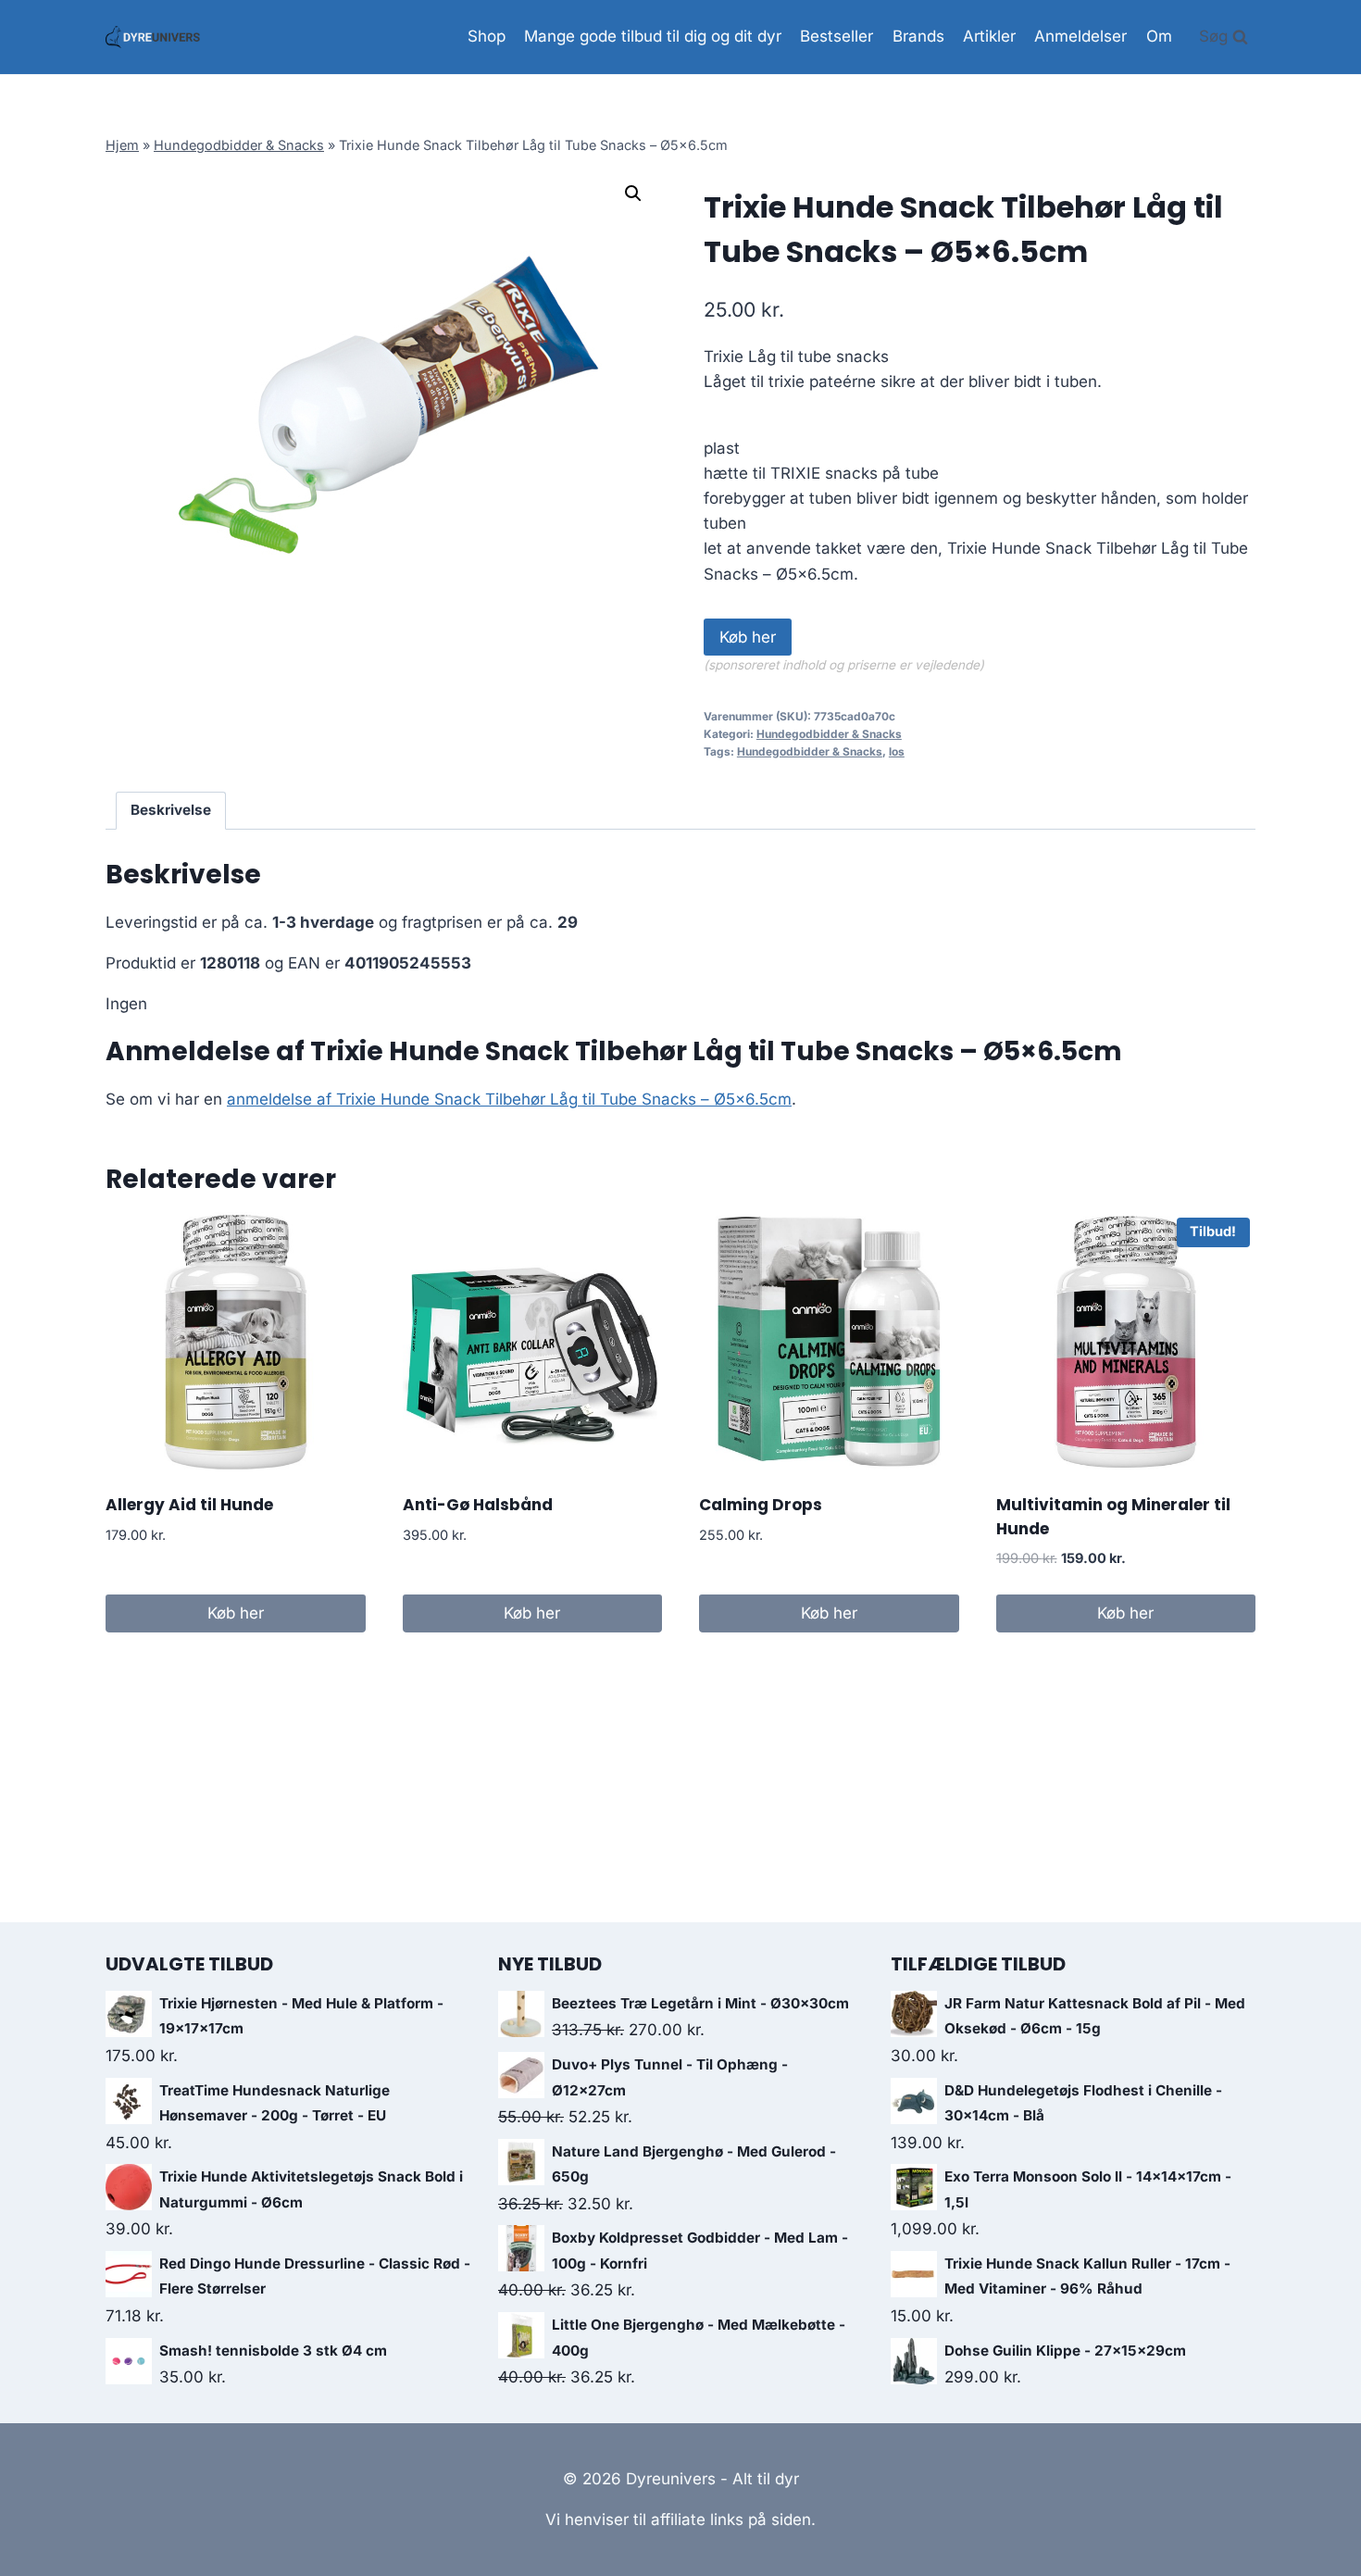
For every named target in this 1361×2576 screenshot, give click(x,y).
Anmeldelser (1080, 36)
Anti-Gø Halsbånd (478, 1505)
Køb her (748, 637)
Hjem (122, 145)
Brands (918, 36)
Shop (487, 36)
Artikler (989, 36)
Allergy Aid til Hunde (189, 1505)
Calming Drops (761, 1505)
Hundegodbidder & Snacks (239, 145)
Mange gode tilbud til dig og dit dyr (653, 36)
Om (1159, 36)
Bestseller (837, 36)
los (897, 751)
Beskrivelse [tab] (171, 810)
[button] (633, 194)
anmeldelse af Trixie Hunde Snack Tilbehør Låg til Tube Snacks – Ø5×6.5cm (509, 1099)
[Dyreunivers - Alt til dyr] (153, 37)
